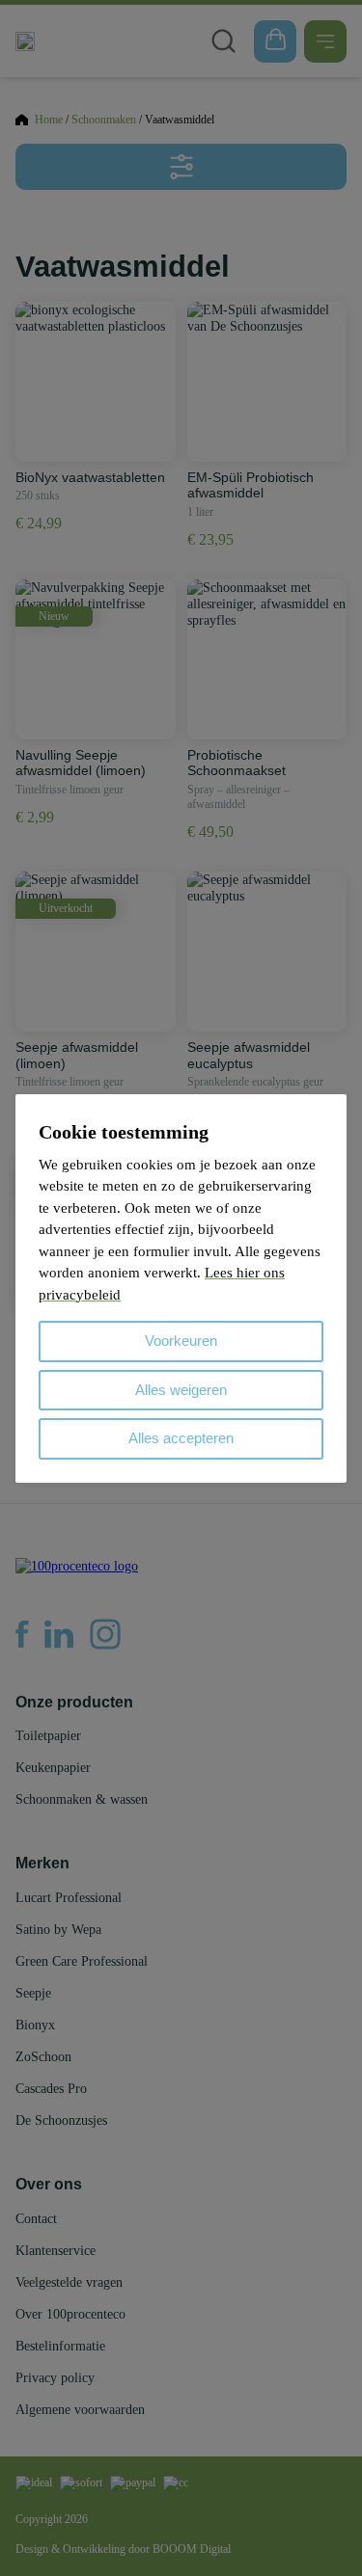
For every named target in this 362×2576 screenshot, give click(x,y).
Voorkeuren (181, 1341)
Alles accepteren (181, 1438)
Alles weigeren (181, 1390)
